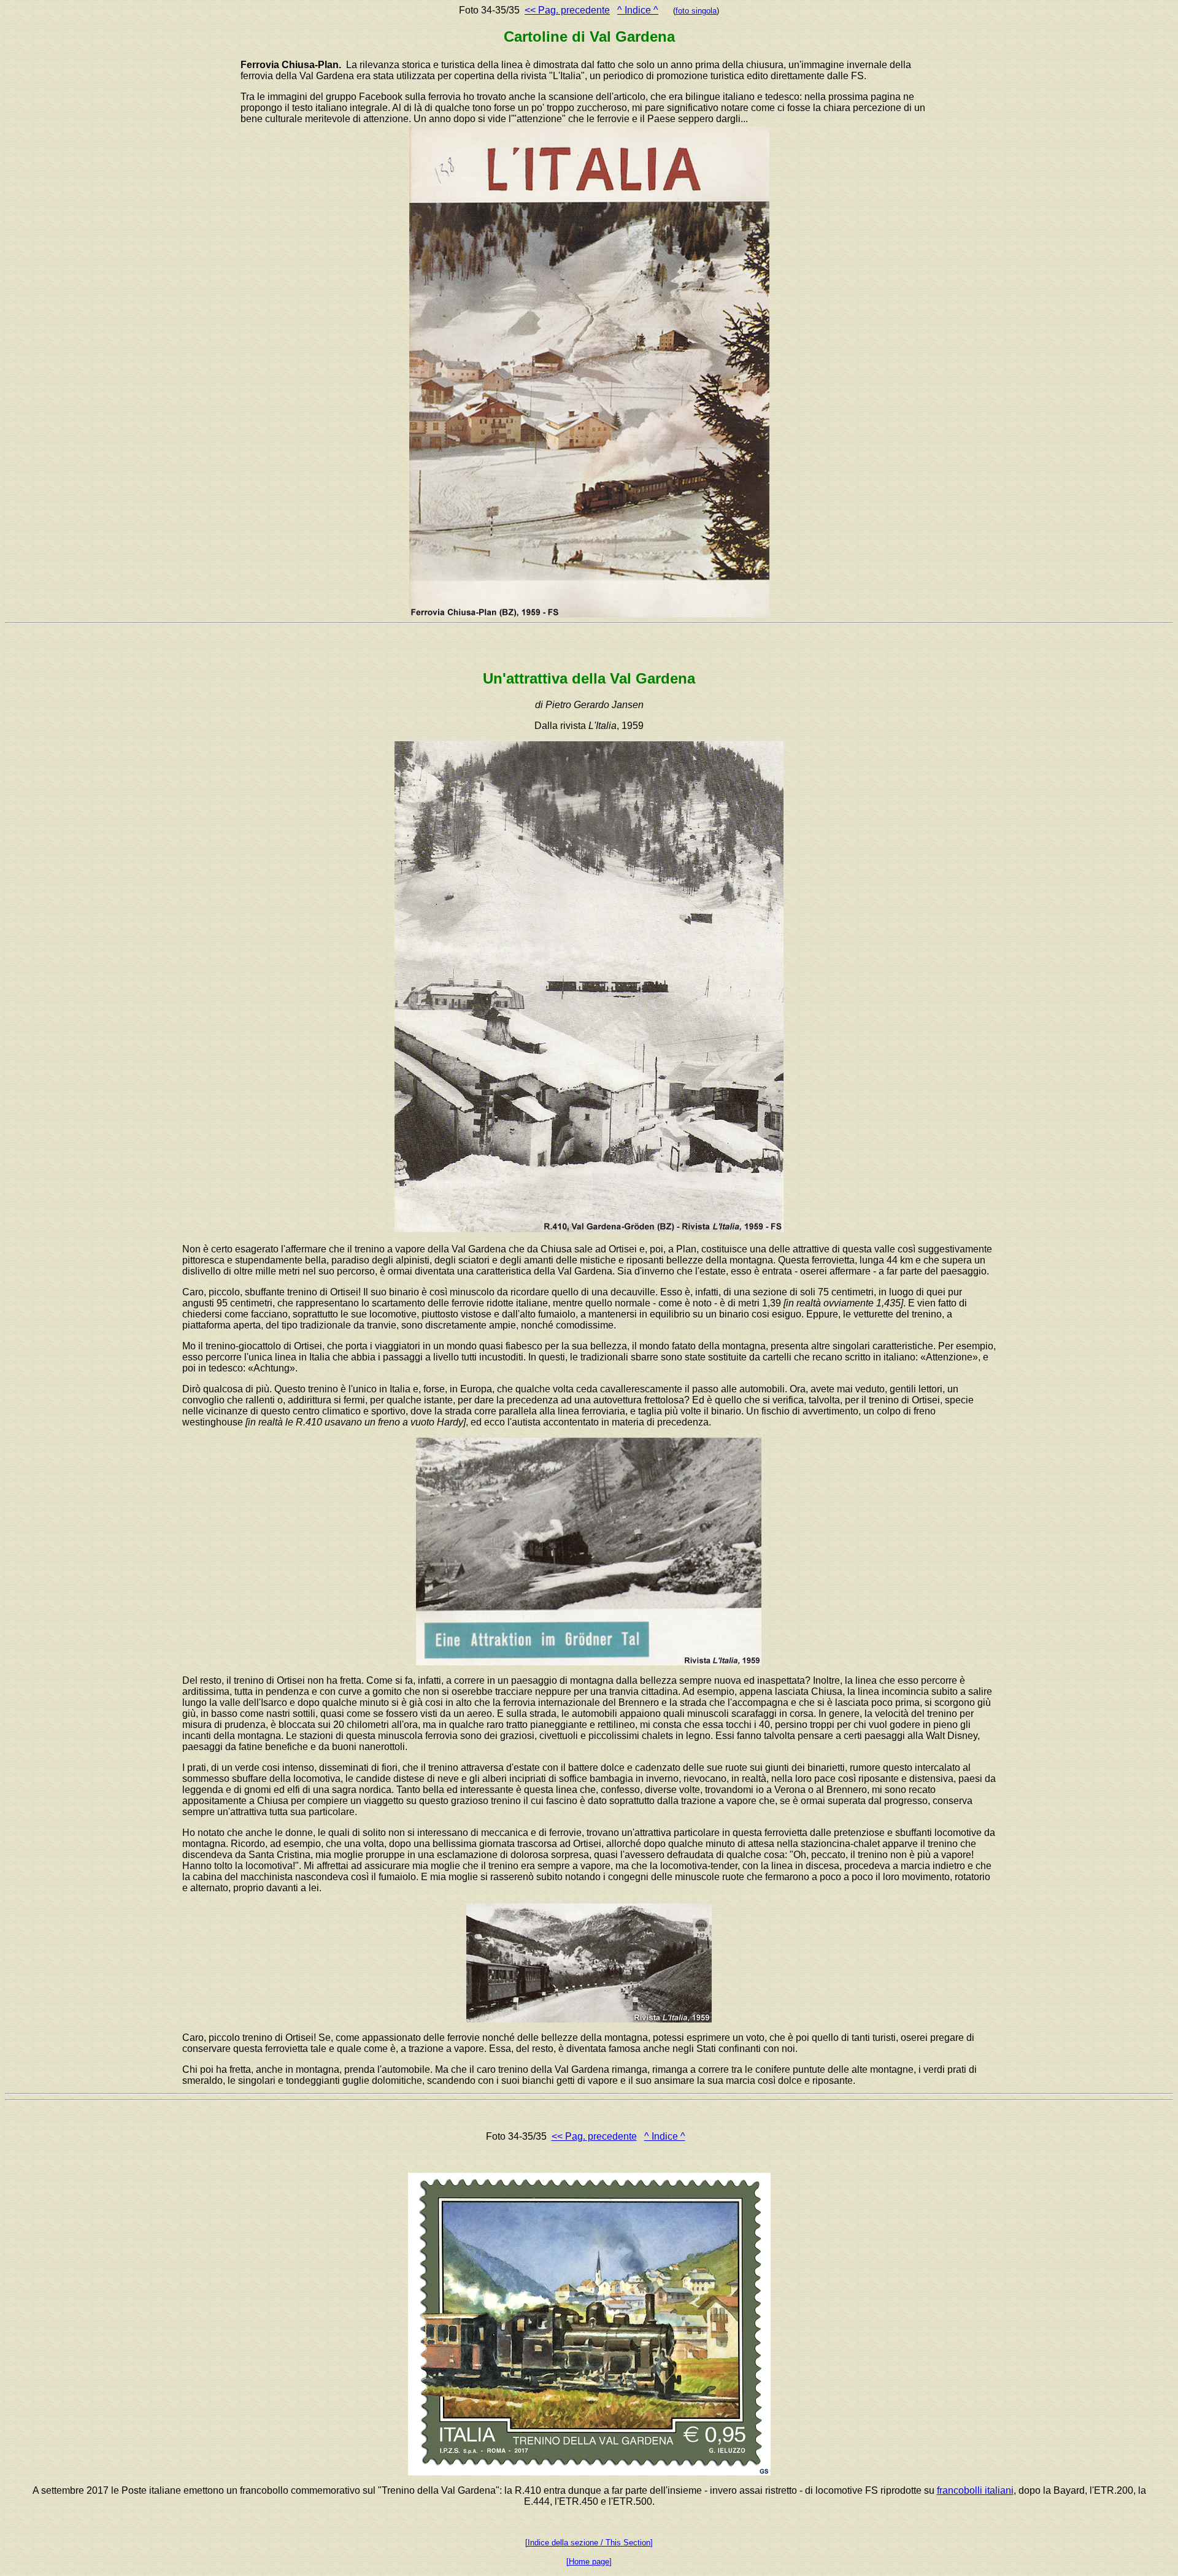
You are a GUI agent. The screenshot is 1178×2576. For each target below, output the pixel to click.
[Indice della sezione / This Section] (589, 2543)
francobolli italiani (975, 2490)
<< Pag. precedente (567, 10)
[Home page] (589, 2562)
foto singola (696, 11)
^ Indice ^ (638, 10)
